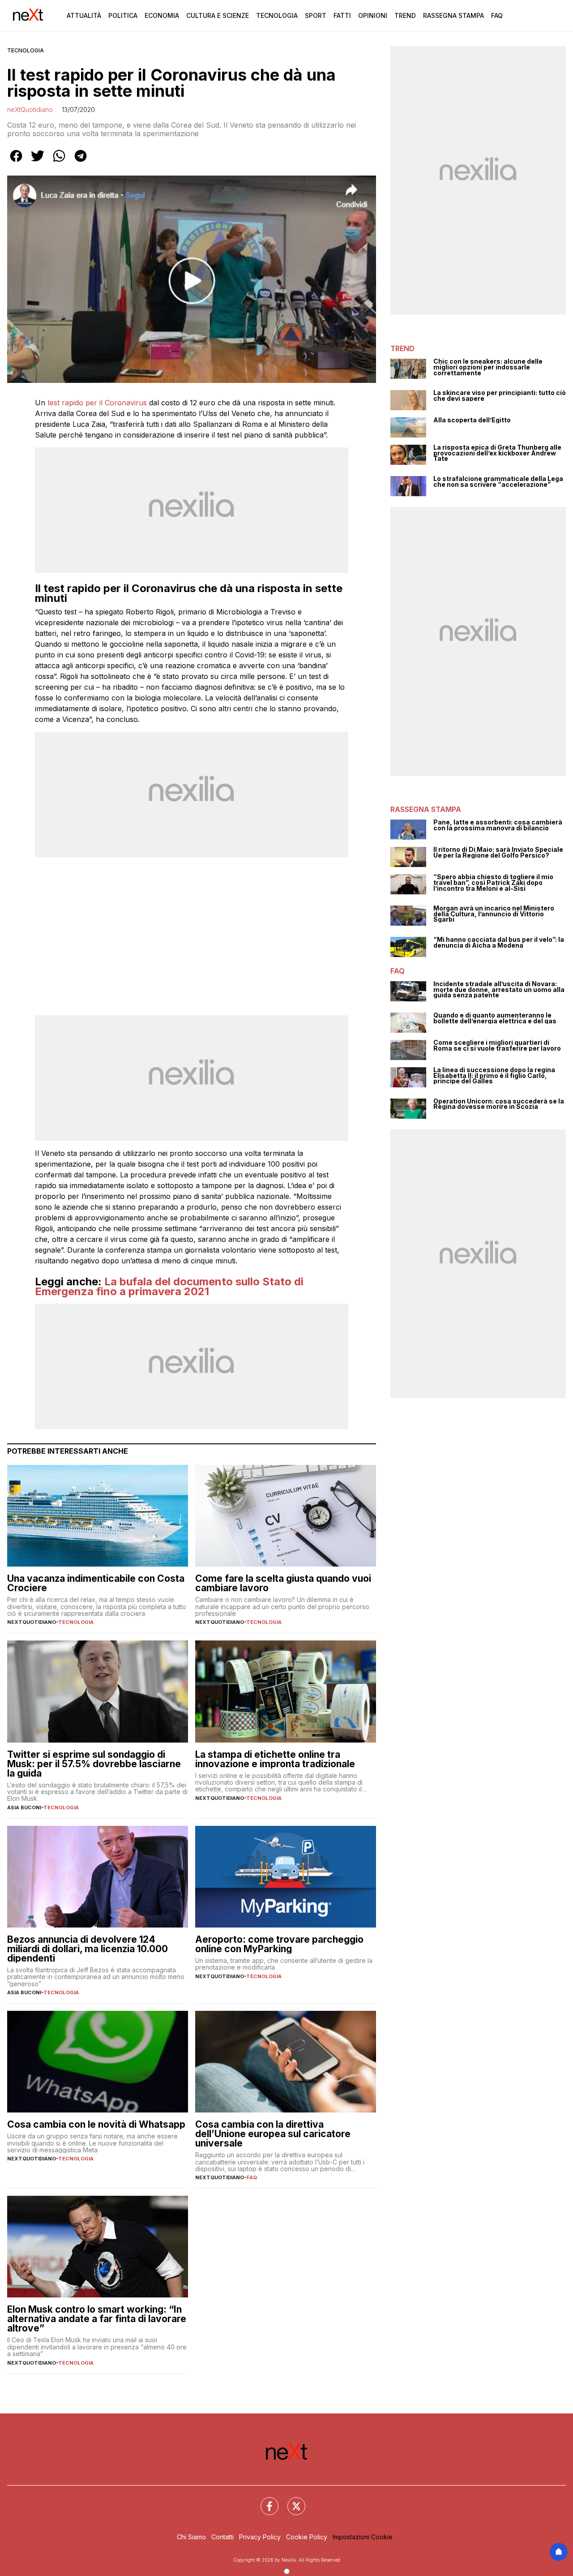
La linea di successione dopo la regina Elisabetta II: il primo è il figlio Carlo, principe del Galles (494, 1076)
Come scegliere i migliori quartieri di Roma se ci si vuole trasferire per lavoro (497, 1045)
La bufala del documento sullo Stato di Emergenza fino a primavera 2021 (169, 1286)
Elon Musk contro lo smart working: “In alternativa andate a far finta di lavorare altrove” (97, 2319)
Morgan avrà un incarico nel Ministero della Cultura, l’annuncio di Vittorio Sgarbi (494, 914)
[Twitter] (291, 2501)
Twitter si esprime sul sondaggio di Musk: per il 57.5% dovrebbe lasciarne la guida (94, 1764)
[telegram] (81, 162)
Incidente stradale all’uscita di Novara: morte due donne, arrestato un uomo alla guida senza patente (499, 990)
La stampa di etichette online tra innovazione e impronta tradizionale (275, 1759)
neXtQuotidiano (30, 109)
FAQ (252, 2177)
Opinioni (373, 15)
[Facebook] (264, 2501)
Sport (316, 15)
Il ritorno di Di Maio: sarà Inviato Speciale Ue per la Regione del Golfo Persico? (498, 852)
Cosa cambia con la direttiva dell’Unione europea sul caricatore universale (273, 2134)
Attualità (84, 15)
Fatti (342, 15)
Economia (162, 15)
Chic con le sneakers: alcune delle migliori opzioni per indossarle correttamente (488, 367)
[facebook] (16, 162)
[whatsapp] (59, 162)
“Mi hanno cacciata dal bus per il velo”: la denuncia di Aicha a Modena (499, 942)
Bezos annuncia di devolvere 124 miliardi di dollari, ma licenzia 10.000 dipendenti (88, 1949)
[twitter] (38, 162)
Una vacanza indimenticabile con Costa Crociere (96, 1583)
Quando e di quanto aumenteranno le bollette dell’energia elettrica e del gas (495, 1018)
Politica (123, 15)
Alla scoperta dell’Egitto (472, 420)
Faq (497, 15)
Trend (405, 15)
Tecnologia (277, 15)
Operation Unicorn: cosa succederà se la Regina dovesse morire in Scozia (499, 1104)
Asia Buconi (24, 1807)
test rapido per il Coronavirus (97, 403)
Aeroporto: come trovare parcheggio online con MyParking (279, 1944)
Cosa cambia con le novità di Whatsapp (96, 2124)
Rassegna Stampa (453, 15)
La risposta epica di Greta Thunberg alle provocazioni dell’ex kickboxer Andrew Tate (497, 453)
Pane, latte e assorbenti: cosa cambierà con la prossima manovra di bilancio (498, 825)
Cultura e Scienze (218, 15)
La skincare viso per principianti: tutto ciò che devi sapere (500, 396)
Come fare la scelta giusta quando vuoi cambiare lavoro (283, 1583)
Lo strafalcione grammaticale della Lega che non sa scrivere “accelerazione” (498, 482)
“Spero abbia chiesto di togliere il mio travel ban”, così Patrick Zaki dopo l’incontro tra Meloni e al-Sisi (493, 883)
